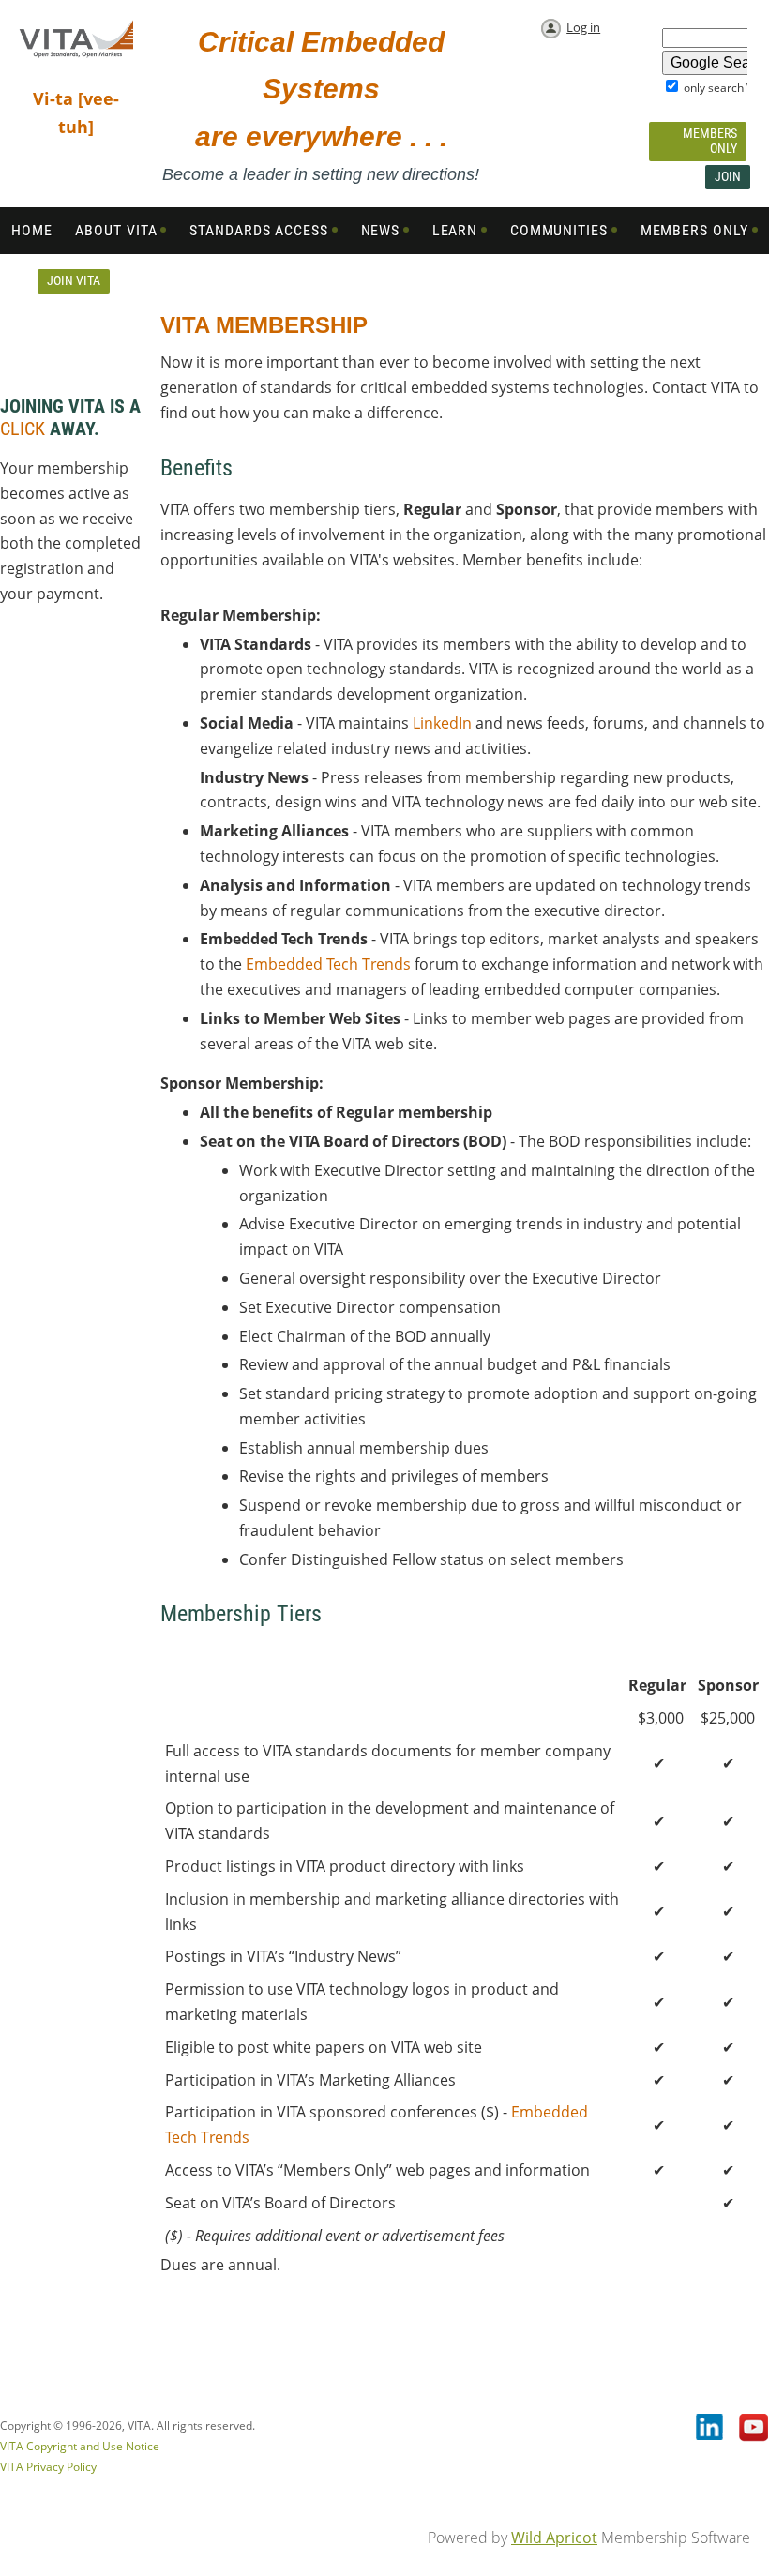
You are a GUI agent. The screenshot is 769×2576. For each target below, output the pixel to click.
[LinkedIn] (711, 2429)
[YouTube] (754, 2429)
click (23, 429)
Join (728, 176)
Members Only (710, 141)
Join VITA (74, 280)
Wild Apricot (554, 2538)
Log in (583, 27)
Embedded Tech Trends (328, 964)
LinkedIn (442, 723)
